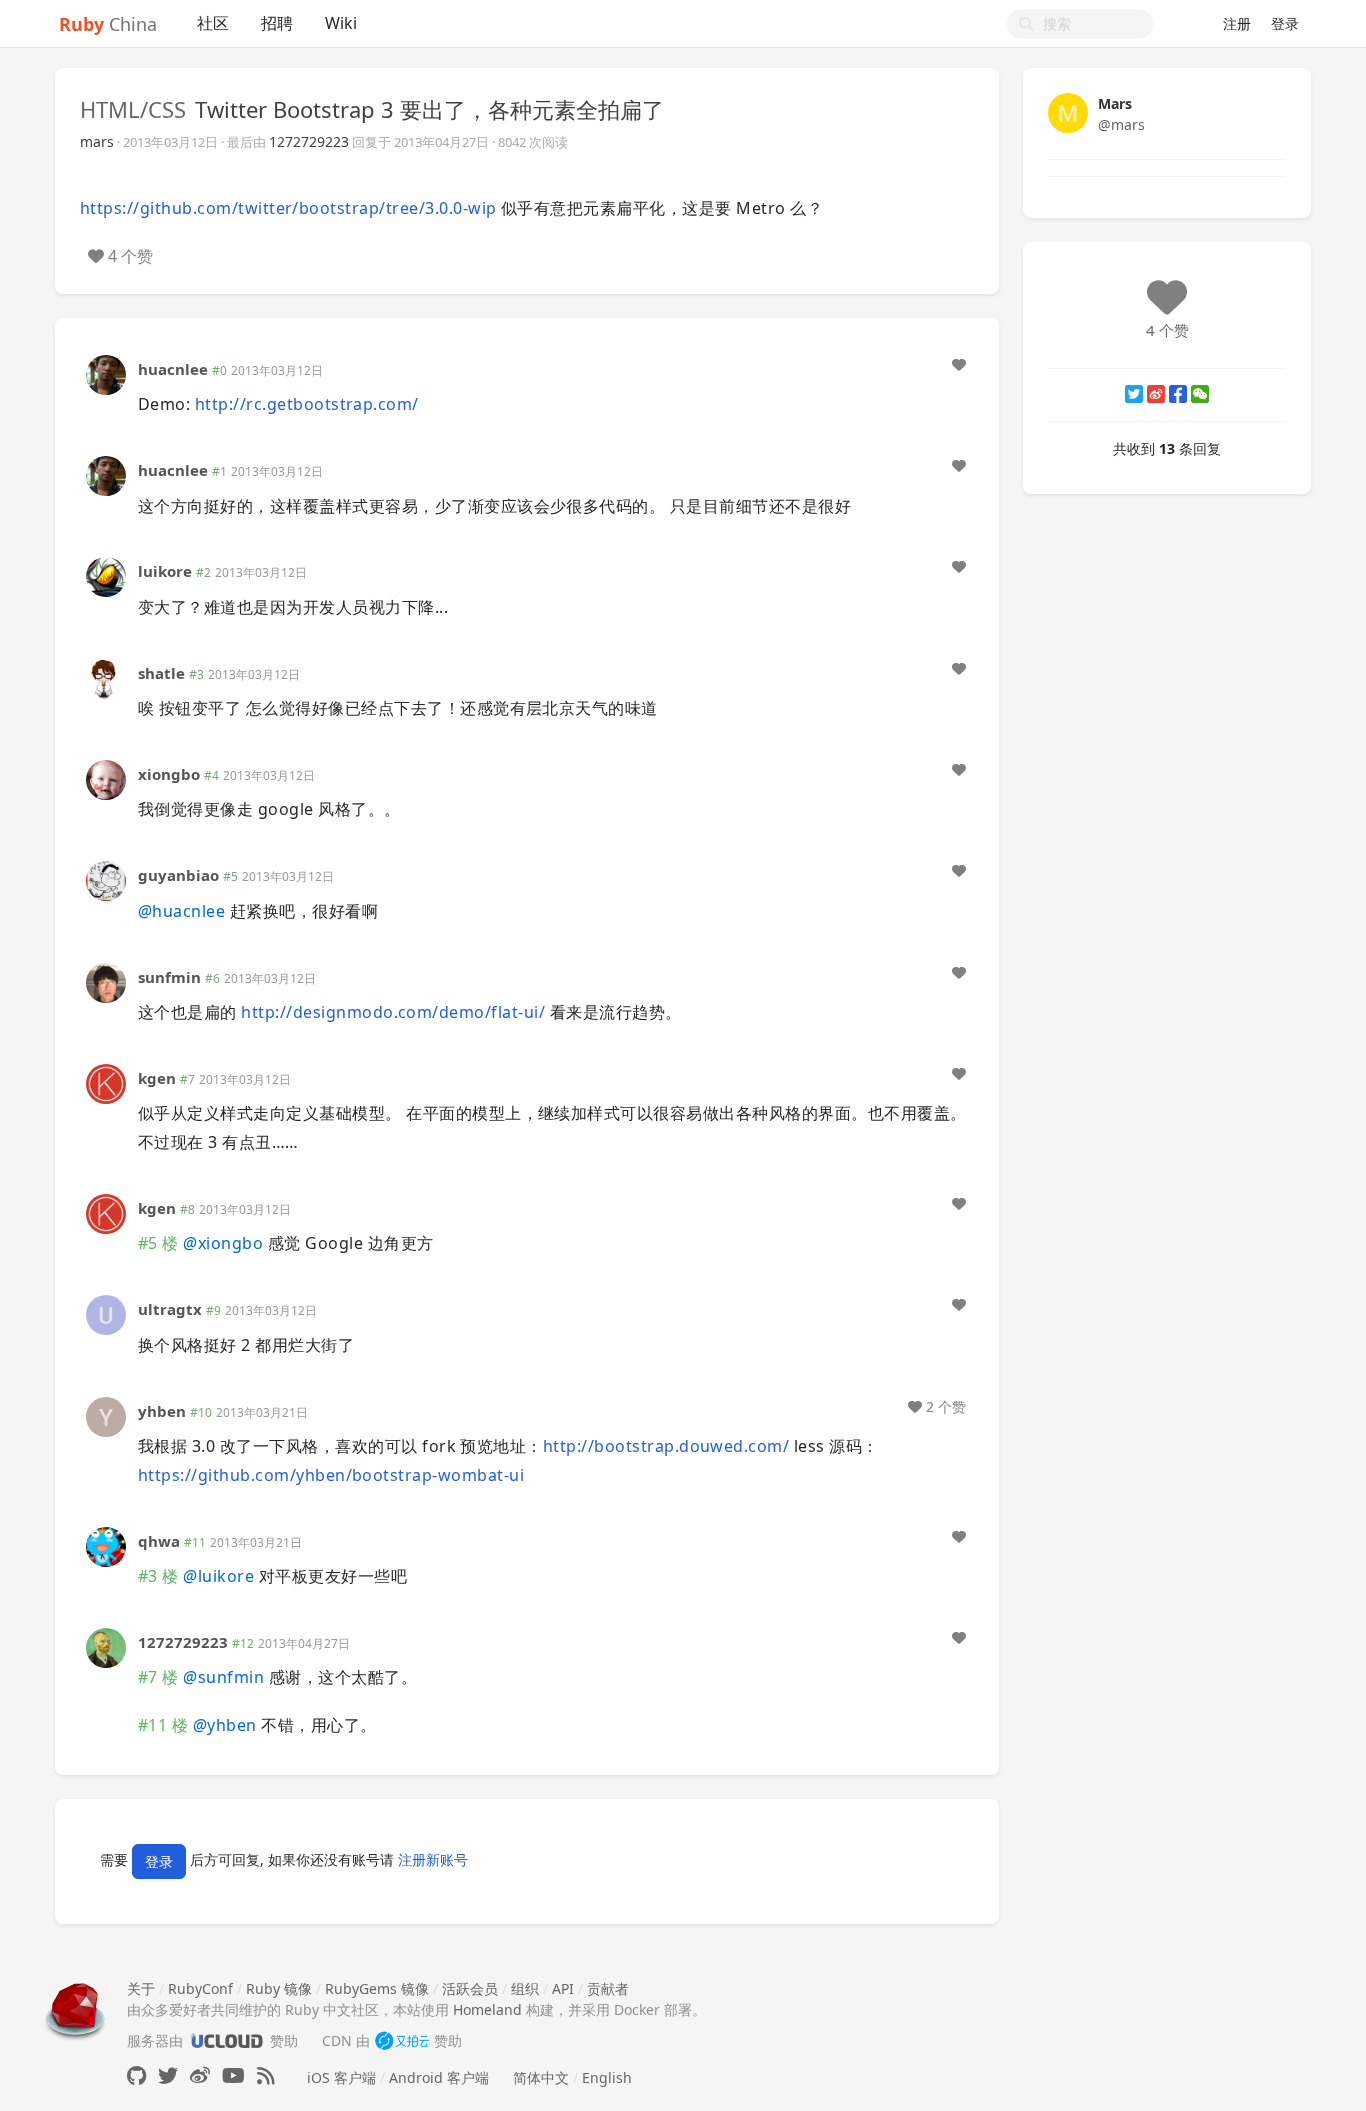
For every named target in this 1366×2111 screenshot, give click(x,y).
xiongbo (169, 774)
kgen (157, 1078)
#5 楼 (158, 1243)
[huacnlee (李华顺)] (106, 373)
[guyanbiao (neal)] (106, 879)
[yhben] (106, 1414)
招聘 (277, 23)
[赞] (959, 365)
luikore (165, 571)
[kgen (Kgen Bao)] (106, 1082)
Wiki (341, 23)
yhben (162, 1411)
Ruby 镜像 (279, 1988)
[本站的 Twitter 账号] (168, 2075)
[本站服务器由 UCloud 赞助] (226, 2040)
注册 (1237, 23)
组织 (525, 1988)
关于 (141, 1988)
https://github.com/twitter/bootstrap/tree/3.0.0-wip (288, 208)
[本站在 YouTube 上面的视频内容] (233, 2075)
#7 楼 (158, 1677)
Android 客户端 (439, 2077)
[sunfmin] (106, 980)
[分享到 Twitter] (1134, 394)
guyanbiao (178, 875)
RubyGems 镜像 (377, 1988)
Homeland (487, 2009)
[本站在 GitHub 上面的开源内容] (136, 2075)
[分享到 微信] (1200, 394)
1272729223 (309, 141)
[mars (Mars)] (1068, 111)
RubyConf (200, 1988)
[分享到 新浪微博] (1156, 394)
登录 (1285, 23)
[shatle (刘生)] (106, 676)
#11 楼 (163, 1725)
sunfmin (169, 977)
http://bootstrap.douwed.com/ (666, 1446)
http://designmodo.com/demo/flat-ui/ (393, 1012)
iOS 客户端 (341, 2077)
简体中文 (541, 2077)
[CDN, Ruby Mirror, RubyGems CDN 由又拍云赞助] (402, 2040)
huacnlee (173, 369)
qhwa (159, 1541)
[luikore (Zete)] (106, 575)
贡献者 (608, 1988)
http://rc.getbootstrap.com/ (307, 404)
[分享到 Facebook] (1178, 394)
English (607, 2077)
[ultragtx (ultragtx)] (106, 1313)
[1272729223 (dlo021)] (106, 1646)
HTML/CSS (133, 109)
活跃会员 (470, 1988)
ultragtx (170, 1309)
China (108, 24)
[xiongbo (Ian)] (106, 778)
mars (97, 141)
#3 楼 (158, 1576)
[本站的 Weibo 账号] (200, 2075)
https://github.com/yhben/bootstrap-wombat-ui (331, 1475)
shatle (161, 673)
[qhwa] (106, 1544)
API (563, 1988)
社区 (213, 23)
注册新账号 (433, 1859)
